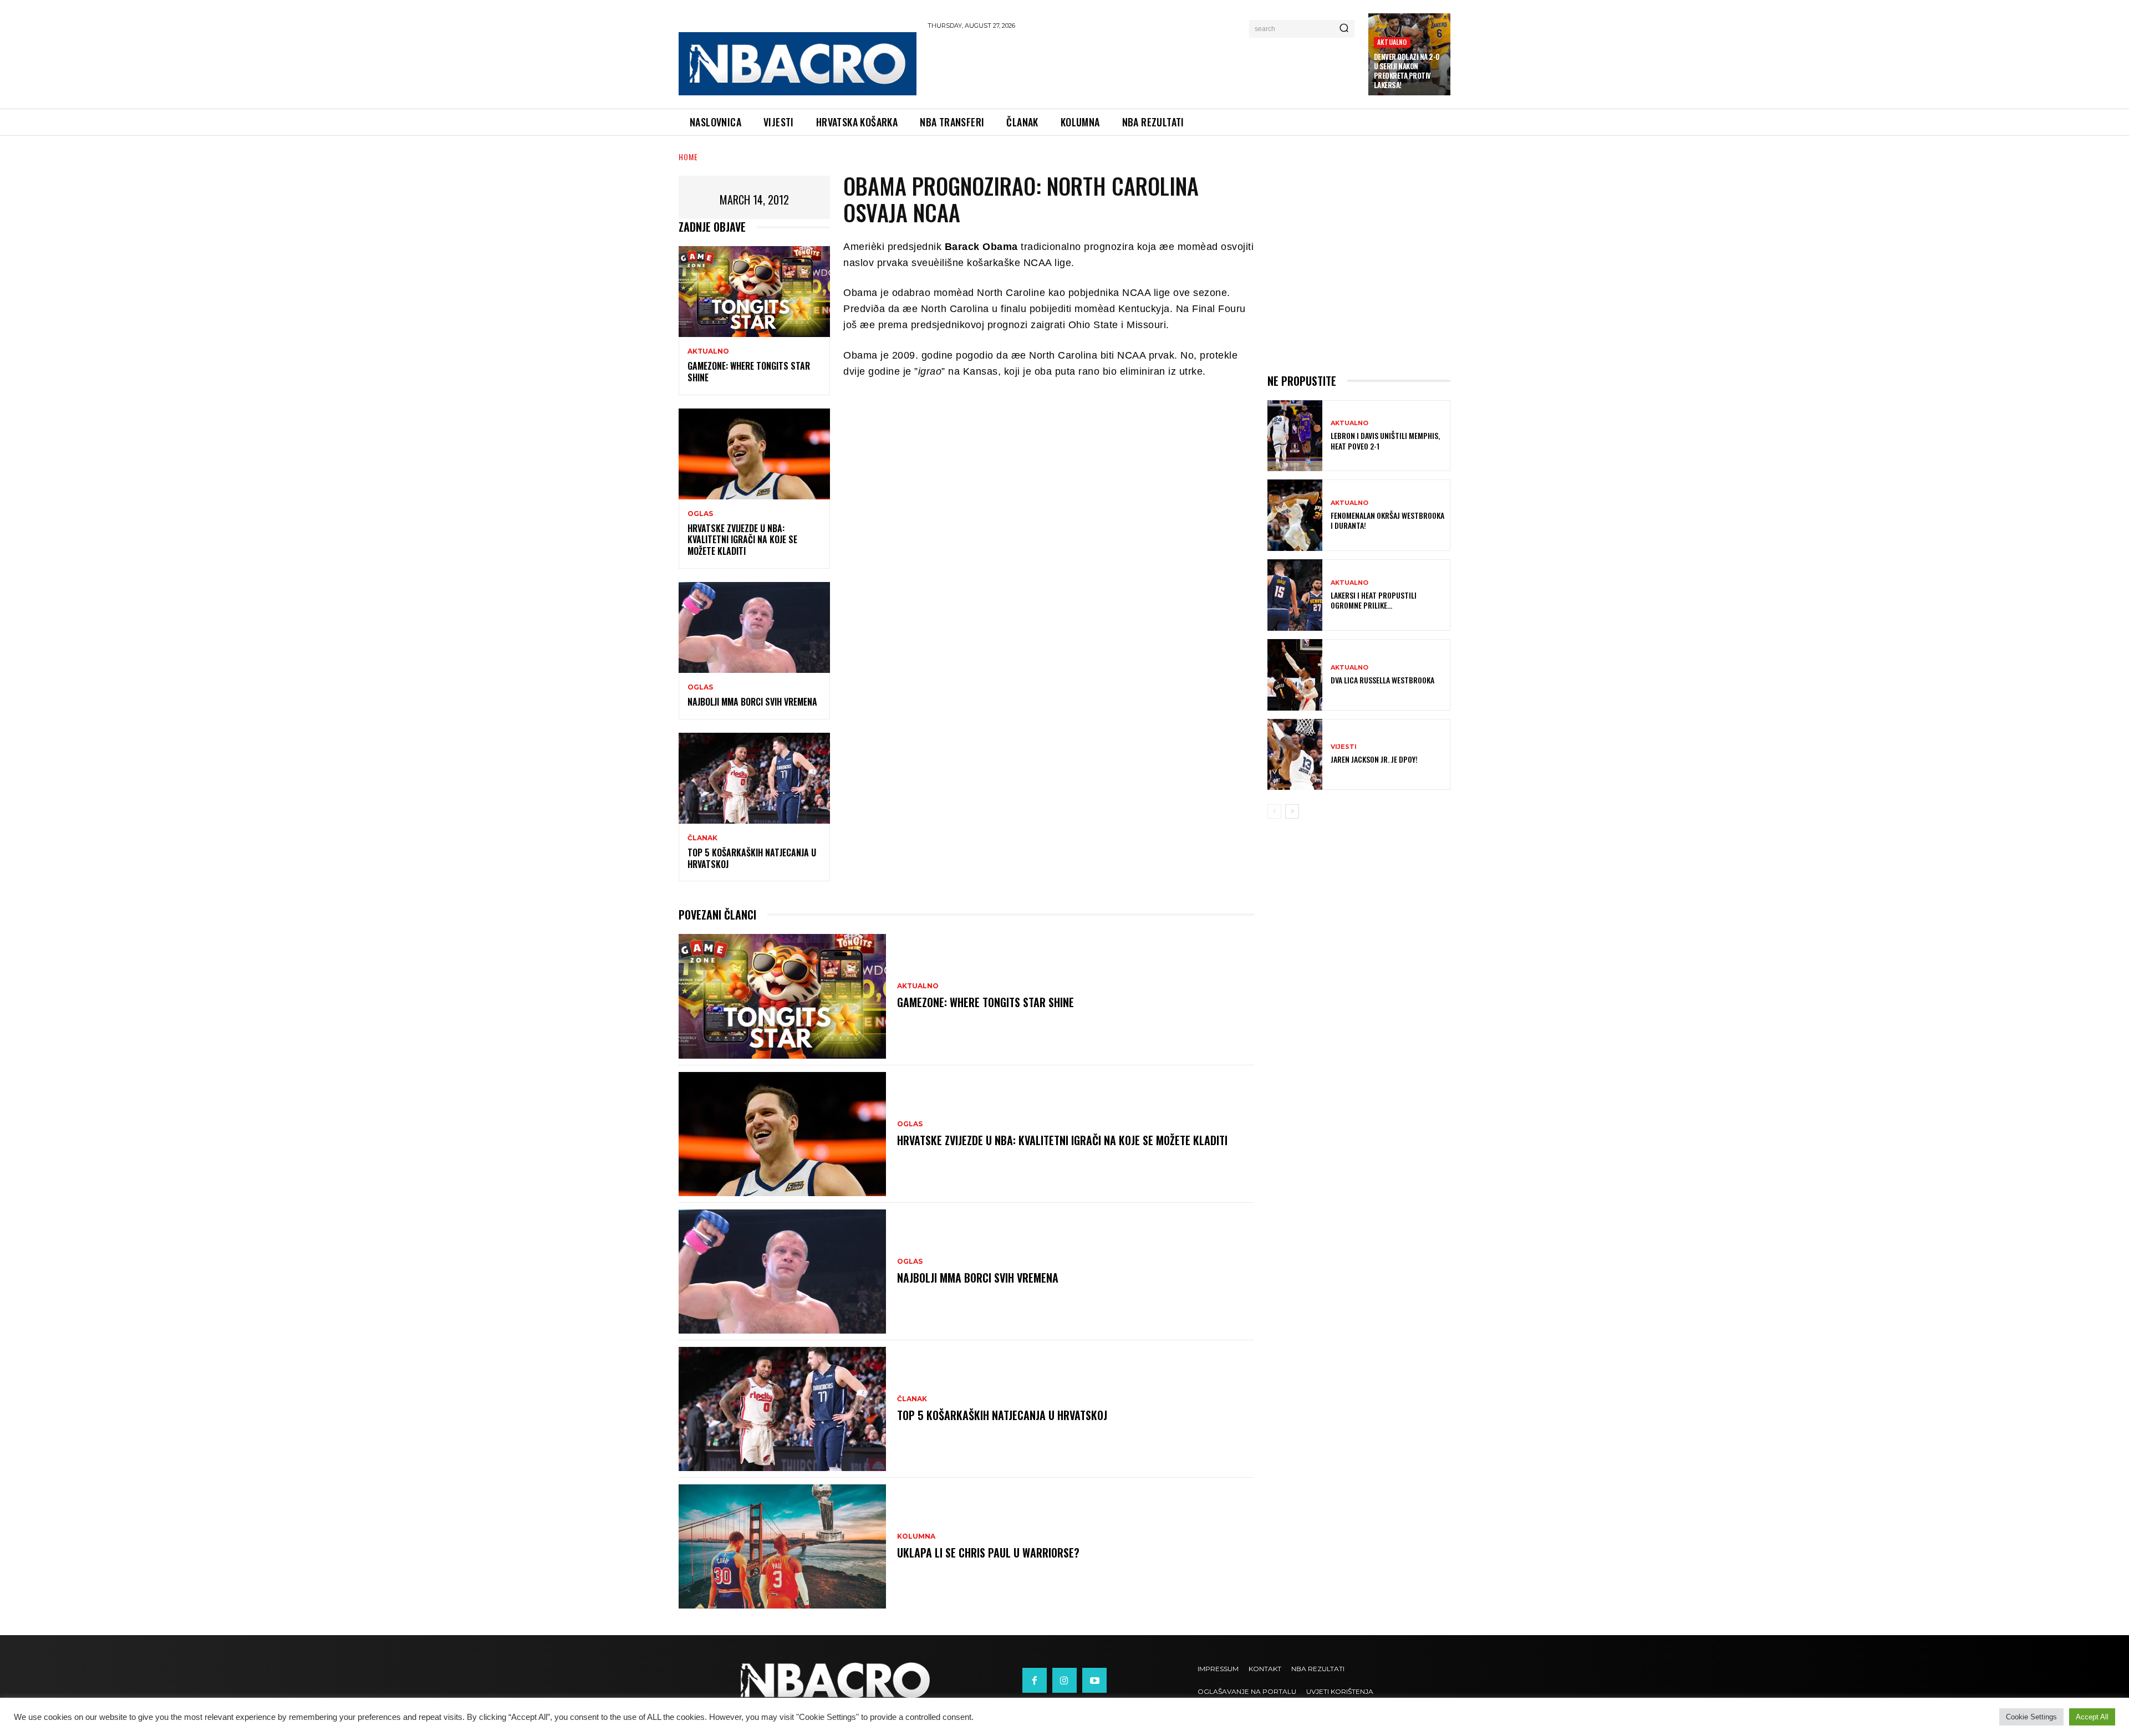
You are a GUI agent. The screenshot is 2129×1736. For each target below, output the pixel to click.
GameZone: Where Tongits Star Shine (749, 372)
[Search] (1344, 29)
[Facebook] (1035, 1680)
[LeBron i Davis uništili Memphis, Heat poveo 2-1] (1295, 436)
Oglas (700, 514)
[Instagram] (1064, 1680)
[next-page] (1292, 811)
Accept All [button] (2092, 1717)
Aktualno (1392, 42)
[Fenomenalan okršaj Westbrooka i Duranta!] (1295, 515)
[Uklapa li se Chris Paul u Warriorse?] (782, 1546)
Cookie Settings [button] (2031, 1717)
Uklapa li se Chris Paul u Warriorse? (988, 1553)
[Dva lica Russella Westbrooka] (1295, 675)
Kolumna (916, 1536)
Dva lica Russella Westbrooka (1382, 680)
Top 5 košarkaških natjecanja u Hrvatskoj (752, 858)
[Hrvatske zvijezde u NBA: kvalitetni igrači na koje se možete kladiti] (754, 454)
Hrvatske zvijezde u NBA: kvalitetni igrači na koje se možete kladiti (742, 540)
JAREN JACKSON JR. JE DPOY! (1374, 759)
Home (688, 157)
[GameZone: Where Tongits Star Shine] (754, 292)
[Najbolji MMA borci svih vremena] (754, 627)
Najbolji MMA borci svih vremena (752, 702)
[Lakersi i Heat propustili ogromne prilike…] (1295, 595)
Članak (702, 838)
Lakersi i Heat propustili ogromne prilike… (1374, 600)
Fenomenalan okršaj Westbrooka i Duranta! (1387, 520)
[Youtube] (1094, 1680)
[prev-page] (1274, 811)
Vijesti (1344, 747)
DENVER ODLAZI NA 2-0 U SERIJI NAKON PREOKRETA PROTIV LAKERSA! (1407, 71)
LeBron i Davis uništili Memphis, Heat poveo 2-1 (1385, 440)
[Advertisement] (1143, 67)
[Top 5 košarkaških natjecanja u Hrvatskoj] (754, 778)
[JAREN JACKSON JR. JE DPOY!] (1295, 755)
